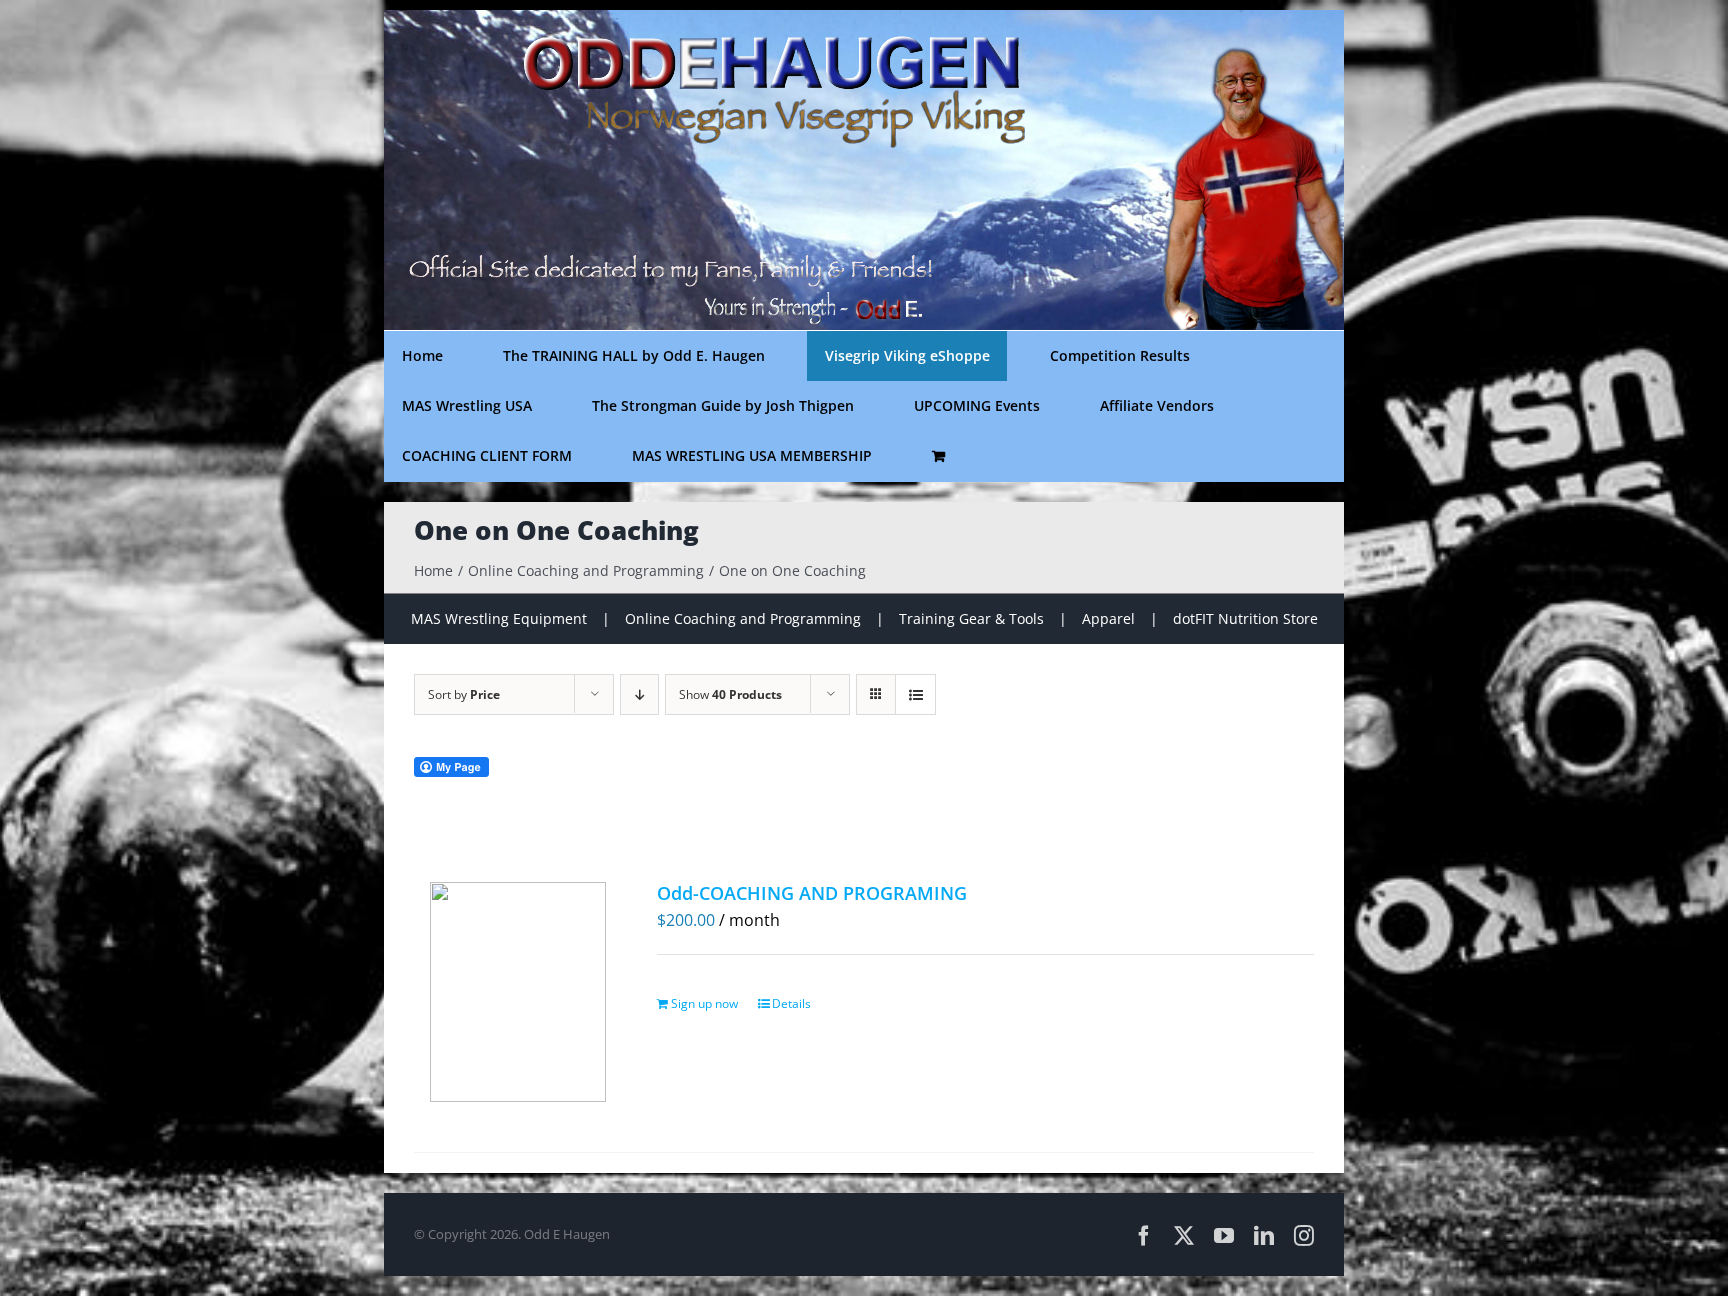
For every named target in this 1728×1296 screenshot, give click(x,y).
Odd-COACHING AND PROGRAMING (812, 893)
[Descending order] (639, 694)
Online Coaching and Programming (743, 618)
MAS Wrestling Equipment (499, 618)
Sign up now (704, 1003)
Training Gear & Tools (971, 618)
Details (791, 1003)
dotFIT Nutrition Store (1245, 618)
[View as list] (915, 694)
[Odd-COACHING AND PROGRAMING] (517, 992)
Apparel (1108, 618)
